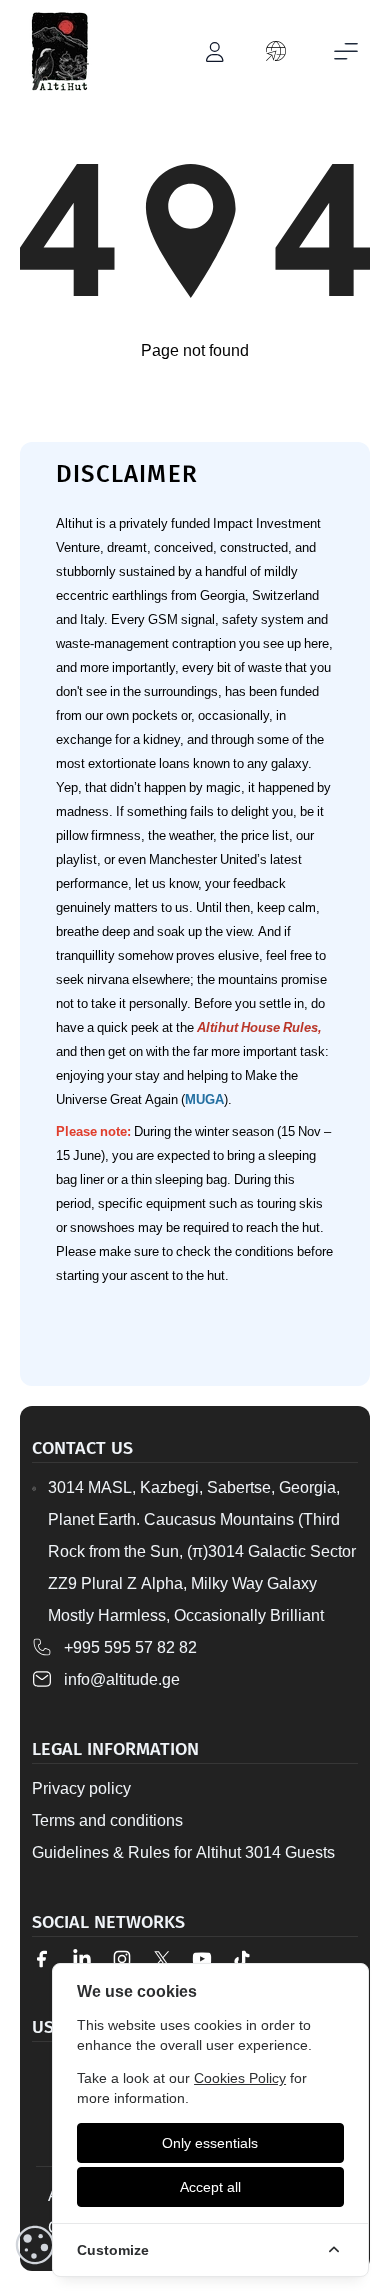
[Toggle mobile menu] (346, 52)
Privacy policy (81, 1788)
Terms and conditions (107, 1820)
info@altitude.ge (122, 1679)
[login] (216, 52)
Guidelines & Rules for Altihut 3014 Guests (183, 1852)
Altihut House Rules (257, 1027)
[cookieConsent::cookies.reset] (35, 2245)
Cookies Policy (240, 2077)
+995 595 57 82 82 (130, 1647)
